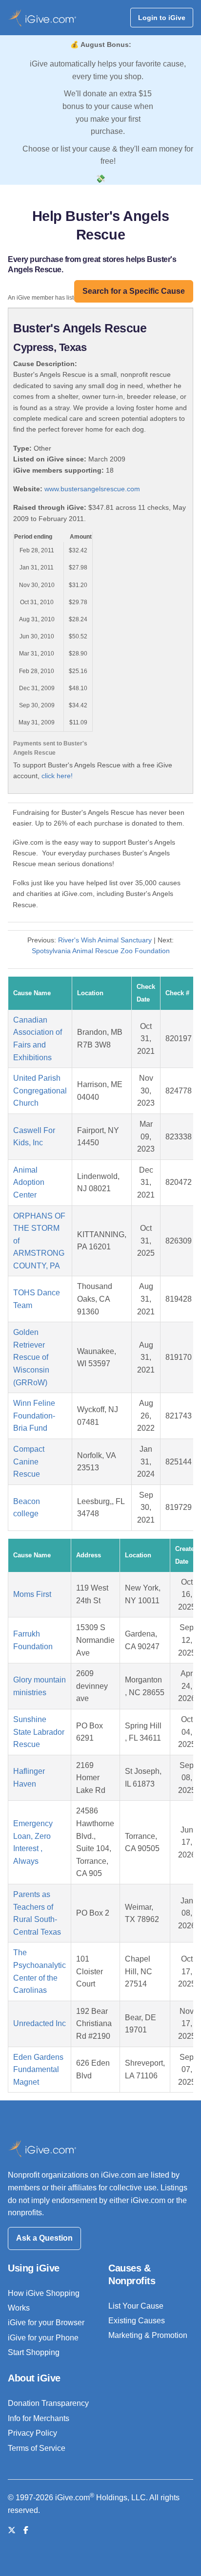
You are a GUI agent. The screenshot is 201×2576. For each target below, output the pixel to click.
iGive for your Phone (43, 2338)
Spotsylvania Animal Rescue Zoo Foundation (101, 951)
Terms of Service (37, 2448)
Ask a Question (44, 2238)
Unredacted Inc (40, 2023)
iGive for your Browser (46, 2323)
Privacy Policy (32, 2433)
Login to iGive (162, 18)
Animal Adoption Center (29, 1182)
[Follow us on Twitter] (12, 2530)
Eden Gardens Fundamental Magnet (38, 2070)
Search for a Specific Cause (134, 291)
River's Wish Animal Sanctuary (105, 940)
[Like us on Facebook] (26, 2530)
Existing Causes (137, 2321)
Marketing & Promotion (148, 2335)
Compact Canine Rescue (29, 1462)
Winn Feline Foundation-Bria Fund (34, 1416)
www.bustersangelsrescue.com (92, 489)
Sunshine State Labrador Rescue (39, 1732)
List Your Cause (136, 2306)
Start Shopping (34, 2352)
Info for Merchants (39, 2418)
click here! (57, 776)
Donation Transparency (48, 2403)
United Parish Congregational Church (40, 1091)
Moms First (32, 1594)
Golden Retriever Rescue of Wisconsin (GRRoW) (31, 1357)
